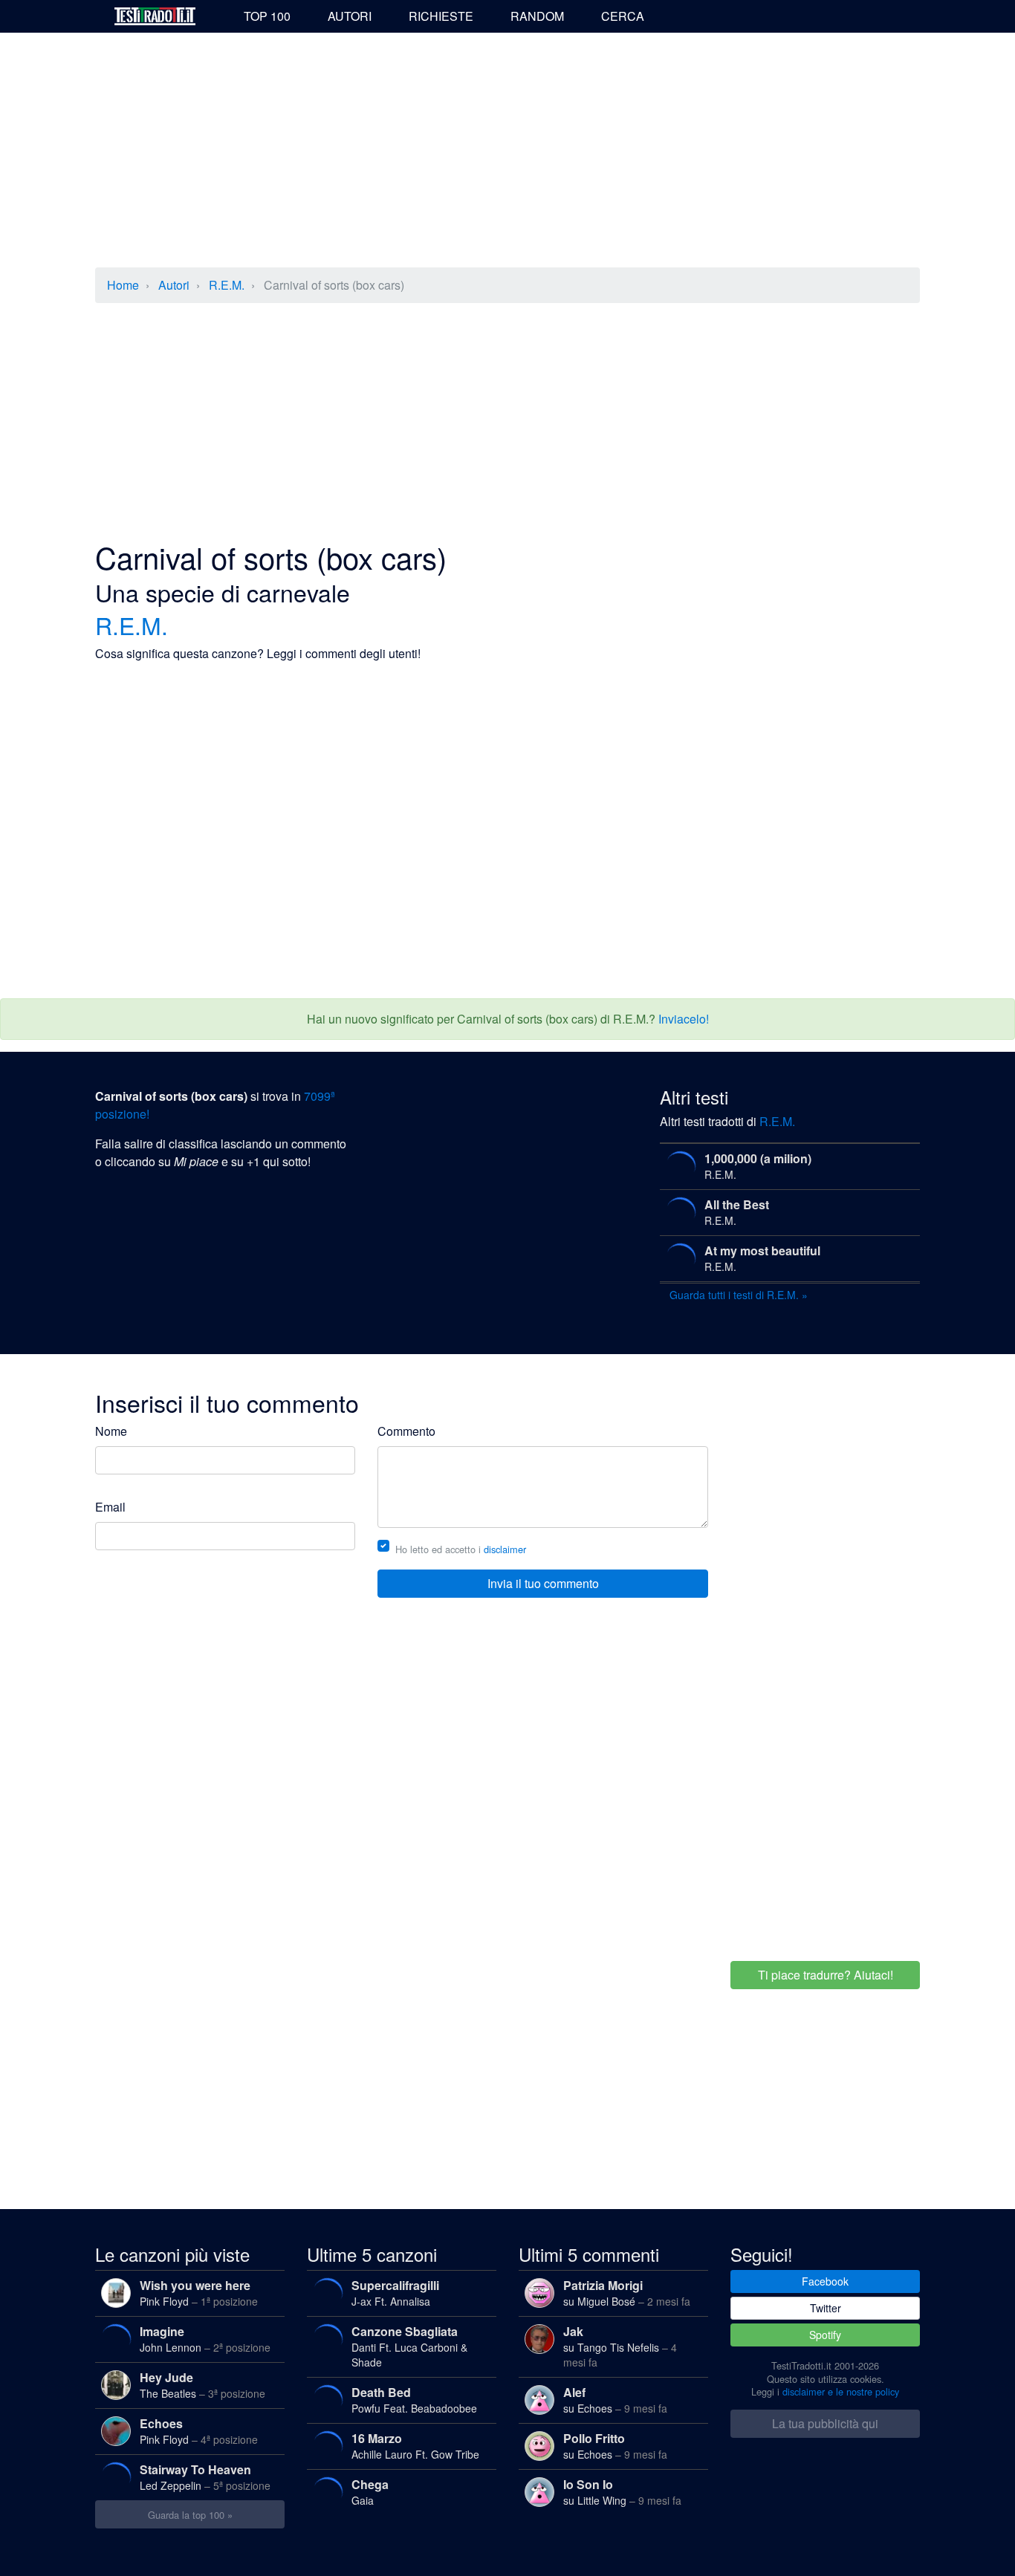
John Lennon (205, 2339)
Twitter (826, 2308)
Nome (111, 1431)
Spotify (825, 2335)
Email (110, 1507)
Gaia (370, 2492)
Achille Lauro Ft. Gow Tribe (415, 2446)
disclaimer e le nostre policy (841, 2391)
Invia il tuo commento (543, 1583)
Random (537, 16)
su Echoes (615, 2400)
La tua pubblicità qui (825, 2423)
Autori (350, 16)
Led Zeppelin (205, 2477)
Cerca (623, 16)
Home (123, 285)
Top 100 (267, 16)
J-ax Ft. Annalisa (395, 2293)
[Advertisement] (507, 152)
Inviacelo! (684, 1019)
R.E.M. (227, 285)
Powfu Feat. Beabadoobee (414, 2400)
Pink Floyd (199, 2293)
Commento (406, 1431)
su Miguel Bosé (627, 2293)
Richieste (441, 16)
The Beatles (202, 2385)
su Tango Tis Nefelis (620, 2346)
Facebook (825, 2281)
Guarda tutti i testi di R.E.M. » (739, 1295)
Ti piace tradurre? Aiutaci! (826, 1975)
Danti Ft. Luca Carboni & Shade (409, 2346)
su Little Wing (622, 2492)
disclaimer (505, 1549)
